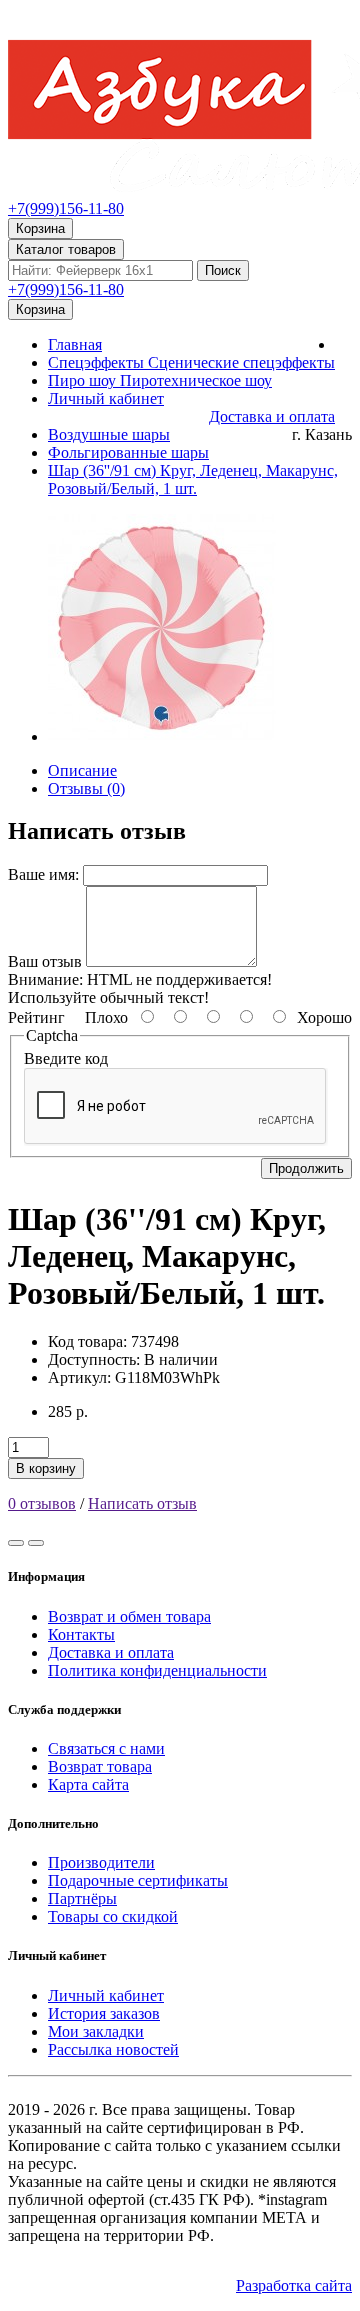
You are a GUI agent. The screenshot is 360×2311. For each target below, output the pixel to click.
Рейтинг (36, 1017)
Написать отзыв (142, 1503)
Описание (82, 770)
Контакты (81, 1634)
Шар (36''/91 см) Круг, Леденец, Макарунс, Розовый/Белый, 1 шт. (193, 479)
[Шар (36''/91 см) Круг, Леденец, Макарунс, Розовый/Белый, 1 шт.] (162, 736)
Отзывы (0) (86, 788)
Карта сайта (88, 1784)
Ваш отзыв (45, 961)
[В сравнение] (36, 1543)
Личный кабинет (106, 1995)
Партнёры (82, 1898)
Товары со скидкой (113, 1916)
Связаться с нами (106, 1748)
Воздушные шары (109, 434)
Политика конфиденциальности (157, 1670)
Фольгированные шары (128, 452)
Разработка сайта (294, 2285)
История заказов (104, 2013)
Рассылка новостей (113, 2049)
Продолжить (306, 1168)
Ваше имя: (43, 874)
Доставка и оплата (111, 1652)
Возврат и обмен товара (129, 1616)
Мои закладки (96, 2031)
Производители (101, 1862)
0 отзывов (42, 1503)
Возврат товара (100, 1766)
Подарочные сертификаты (138, 1880)
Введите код (66, 1058)
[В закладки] (16, 1543)
